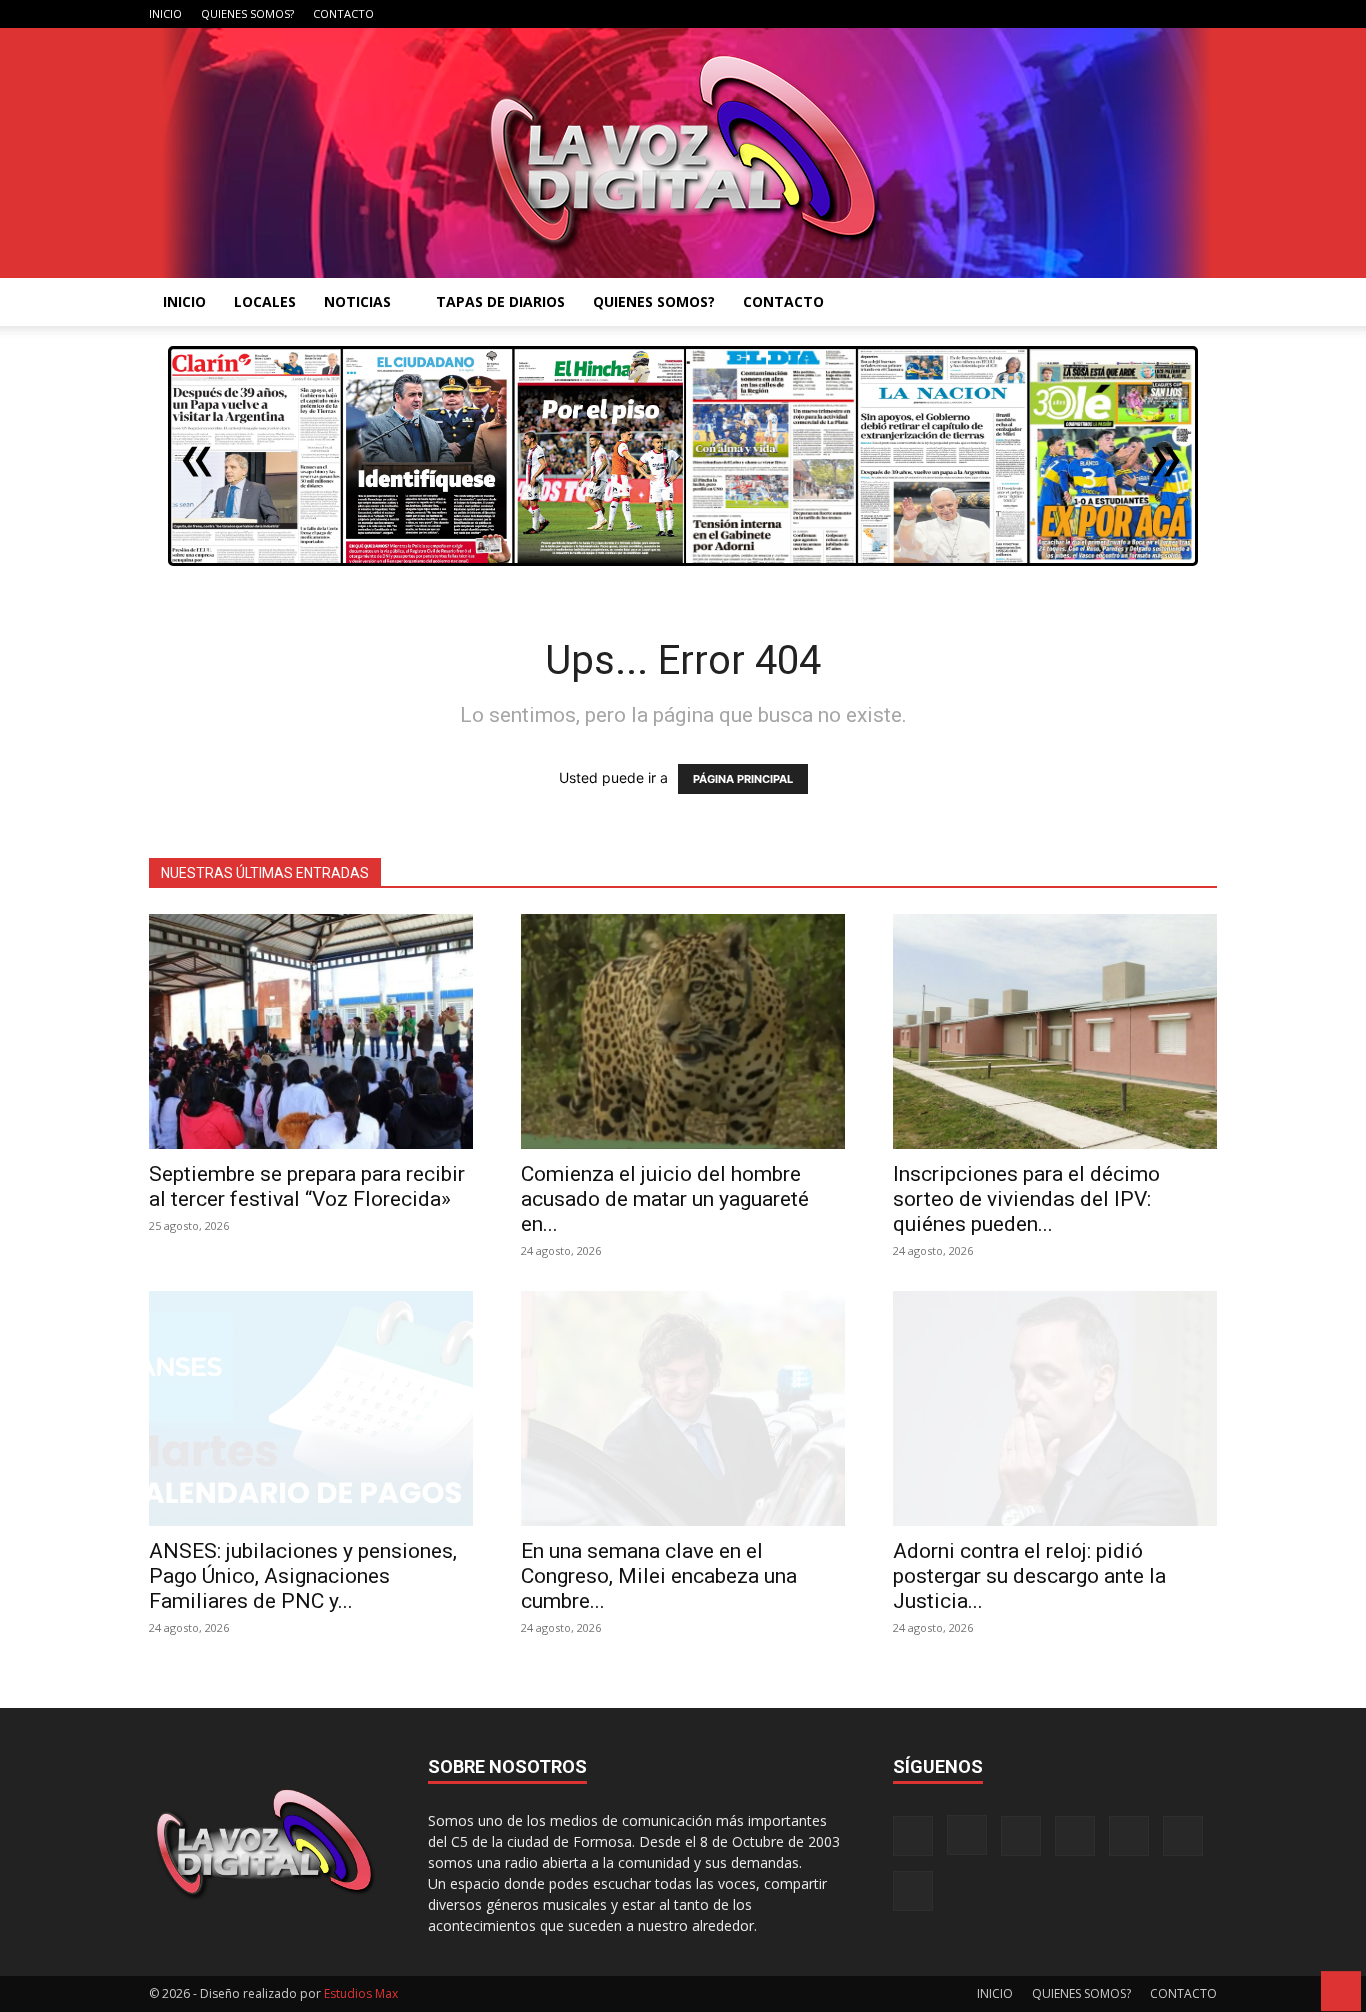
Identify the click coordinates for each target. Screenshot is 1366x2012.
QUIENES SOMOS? (247, 13)
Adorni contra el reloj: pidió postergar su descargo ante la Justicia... (1029, 1576)
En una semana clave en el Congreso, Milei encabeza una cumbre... (659, 1576)
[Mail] (1070, 14)
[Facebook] (1004, 14)
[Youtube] (1202, 14)
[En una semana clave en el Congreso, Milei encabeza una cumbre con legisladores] (683, 1408)
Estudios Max (361, 1993)
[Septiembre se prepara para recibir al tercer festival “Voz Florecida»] (311, 1031)
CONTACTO (343, 13)
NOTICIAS (357, 301)
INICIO (165, 13)
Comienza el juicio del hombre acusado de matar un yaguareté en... (665, 1199)
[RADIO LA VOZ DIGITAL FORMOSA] (683, 153)
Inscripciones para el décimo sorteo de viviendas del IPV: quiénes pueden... (1026, 1199)
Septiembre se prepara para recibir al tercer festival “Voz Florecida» (307, 1186)
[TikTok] (1103, 14)
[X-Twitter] (1136, 14)
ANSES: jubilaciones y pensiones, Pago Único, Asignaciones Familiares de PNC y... (303, 1576)
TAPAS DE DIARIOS (500, 301)
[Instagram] (1037, 14)
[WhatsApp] (1169, 14)
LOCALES (265, 301)
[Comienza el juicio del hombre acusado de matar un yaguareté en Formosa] (683, 1031)
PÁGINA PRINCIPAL (743, 779)
